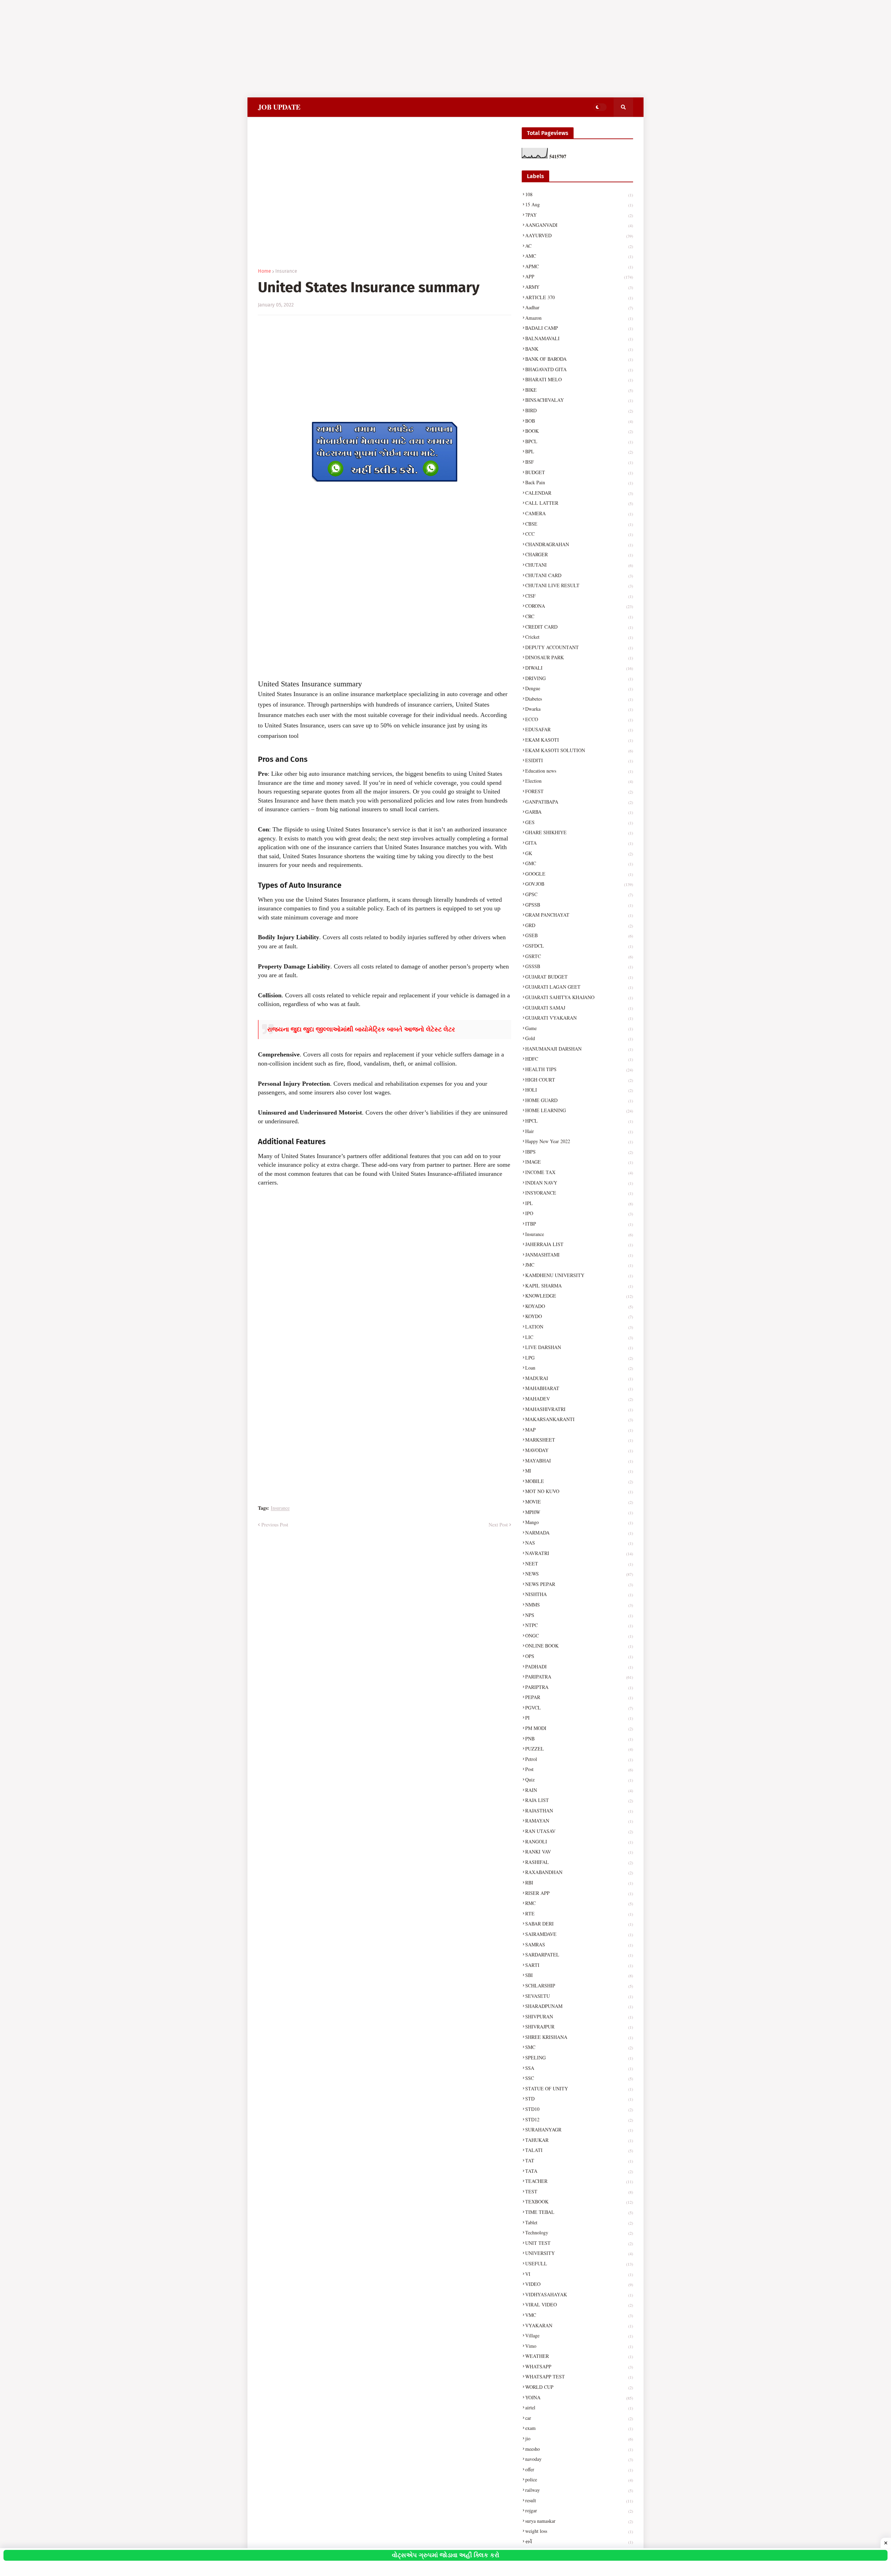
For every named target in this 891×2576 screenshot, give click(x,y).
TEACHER (579, 2181)
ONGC (579, 1636)
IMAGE (579, 1162)
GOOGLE (579, 874)
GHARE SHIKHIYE (579, 832)
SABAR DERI (579, 1924)
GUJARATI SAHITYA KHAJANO (579, 997)
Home (265, 271)
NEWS (579, 1574)
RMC (579, 1903)
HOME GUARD (579, 1100)
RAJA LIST (579, 1800)
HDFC (579, 1059)
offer (579, 2469)
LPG (579, 1358)
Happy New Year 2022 (579, 1141)
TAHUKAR (579, 2140)
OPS (579, 1656)
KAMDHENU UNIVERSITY (579, 1275)
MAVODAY (579, 1450)
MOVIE (579, 1502)
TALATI (579, 2150)
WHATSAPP (579, 2366)
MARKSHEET (579, 1440)
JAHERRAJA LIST (579, 1244)
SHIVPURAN (579, 2016)
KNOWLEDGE (579, 1296)
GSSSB (579, 966)
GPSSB (579, 905)
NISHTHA (579, 1594)
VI (579, 2274)
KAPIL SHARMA (579, 1286)
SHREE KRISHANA (579, 2037)
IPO (579, 1213)
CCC (579, 534)
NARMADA (579, 1533)
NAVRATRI (579, 1553)
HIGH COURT (579, 1080)
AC (579, 246)
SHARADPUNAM (579, 2006)
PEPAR (579, 1697)
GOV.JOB (579, 884)
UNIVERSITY (579, 2253)
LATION (579, 1327)
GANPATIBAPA (579, 802)
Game (579, 1028)
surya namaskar (579, 2521)
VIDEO (579, 2284)
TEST (579, 2191)
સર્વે (579, 2541)
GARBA (579, 812)
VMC (579, 2315)
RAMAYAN (579, 1821)
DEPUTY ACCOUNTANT (579, 647)
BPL (579, 451)
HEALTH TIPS (579, 1069)
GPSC (579, 894)
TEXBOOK (579, 2202)
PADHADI (579, 1666)
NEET (579, 1564)
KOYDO (579, 1316)
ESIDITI (579, 760)
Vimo (579, 2346)
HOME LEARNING (579, 1110)
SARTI (579, 1965)
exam (579, 2428)
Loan (579, 1368)
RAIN (579, 1790)
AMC (579, 256)
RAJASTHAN (579, 1811)
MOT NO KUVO (579, 1491)
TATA (579, 2171)
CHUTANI (579, 565)
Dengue (579, 688)
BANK (579, 349)
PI (579, 1718)
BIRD (579, 410)
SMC (579, 2047)
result (579, 2500)
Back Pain (579, 482)
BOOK (579, 431)
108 (579, 194)
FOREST (579, 791)
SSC (579, 2078)
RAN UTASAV (579, 1831)
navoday (579, 2459)
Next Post (498, 1525)
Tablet (579, 2222)
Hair (579, 1131)
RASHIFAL (579, 1862)
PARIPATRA (579, 1677)
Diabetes (579, 699)
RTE (579, 1913)
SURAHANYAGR (579, 2130)
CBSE (579, 524)
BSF (579, 462)
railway (579, 2490)
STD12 (579, 2119)
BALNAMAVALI (579, 338)
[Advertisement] (209, 49)
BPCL (579, 441)
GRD (579, 925)
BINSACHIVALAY (579, 400)
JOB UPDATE (279, 107)
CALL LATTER (579, 503)
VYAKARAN (579, 2325)
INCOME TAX (579, 1172)
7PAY (579, 215)
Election (579, 781)
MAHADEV (579, 1399)
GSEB (579, 935)
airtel (579, 2407)
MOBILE (579, 1481)
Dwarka (579, 709)
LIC (579, 1337)
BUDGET (579, 472)
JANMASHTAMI (579, 1255)
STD (579, 2099)
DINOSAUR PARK (579, 657)
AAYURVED (579, 235)
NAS (579, 1543)
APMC (579, 266)
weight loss (579, 2531)
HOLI (579, 1090)
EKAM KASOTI (579, 740)
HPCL (579, 1121)
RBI (579, 1883)
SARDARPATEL (579, 1955)
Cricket (579, 637)
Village (579, 2335)
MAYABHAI (579, 1461)
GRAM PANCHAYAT (579, 915)
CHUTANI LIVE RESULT (579, 585)
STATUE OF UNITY (579, 2088)
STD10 (579, 2109)
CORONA (579, 606)
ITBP (579, 1224)
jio (579, 2438)
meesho (579, 2449)
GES (579, 822)
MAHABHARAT (579, 1388)
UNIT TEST (579, 2243)
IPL (579, 1203)
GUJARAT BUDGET (579, 977)
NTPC (579, 1625)
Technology (579, 2232)
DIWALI (579, 668)
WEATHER (579, 2356)
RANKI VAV (579, 1852)
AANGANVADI (579, 225)
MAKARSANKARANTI (579, 1419)
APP (579, 276)
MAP (579, 1430)
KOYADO (579, 1306)
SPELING (579, 2057)
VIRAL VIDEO (579, 2304)
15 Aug (579, 204)
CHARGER (579, 554)
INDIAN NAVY (579, 1183)
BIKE (579, 390)
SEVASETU (579, 1996)
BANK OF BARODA (579, 359)
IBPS (579, 1152)
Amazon (579, 318)
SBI (579, 1975)
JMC (579, 1265)
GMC (579, 863)
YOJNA (579, 2397)
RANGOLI (579, 1841)
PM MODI (579, 1728)
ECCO (579, 719)
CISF (579, 596)
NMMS (579, 1605)
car (579, 2418)
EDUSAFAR (579, 729)
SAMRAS (579, 1944)
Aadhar (579, 307)
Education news (579, 771)
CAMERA (579, 513)
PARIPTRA (579, 1687)
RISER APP (579, 1893)
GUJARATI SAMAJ (579, 1008)
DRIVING (579, 678)
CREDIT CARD (579, 627)
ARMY (579, 287)
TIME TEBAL (579, 2212)
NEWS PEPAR (579, 1584)
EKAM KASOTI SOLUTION (579, 750)
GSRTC (579, 956)
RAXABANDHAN (579, 1872)
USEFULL (579, 2263)
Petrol (579, 1759)
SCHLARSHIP (579, 1985)
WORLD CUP (579, 2387)
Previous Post (275, 1525)
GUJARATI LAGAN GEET (579, 987)
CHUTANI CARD (579, 575)
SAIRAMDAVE (579, 1934)
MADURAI (579, 1378)
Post (579, 1769)
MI (579, 1471)
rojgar (579, 2510)
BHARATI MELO (579, 379)
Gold (579, 1038)
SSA (579, 2068)
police (579, 2479)
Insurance (286, 271)
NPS (579, 1615)
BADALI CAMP (579, 328)
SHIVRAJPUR (579, 2027)
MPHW (579, 1512)
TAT (579, 2160)
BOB (579, 421)
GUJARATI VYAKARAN (579, 1018)
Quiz (579, 1780)
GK (579, 853)
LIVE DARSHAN (579, 1347)
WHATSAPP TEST (579, 2376)
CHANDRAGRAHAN (579, 544)
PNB (579, 1738)
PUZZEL (579, 1749)
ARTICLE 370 (579, 297)
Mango (579, 1522)
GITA (579, 843)
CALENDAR (579, 493)
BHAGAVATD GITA (579, 369)
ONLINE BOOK (579, 1646)
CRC (579, 616)
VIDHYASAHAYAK (579, 2294)
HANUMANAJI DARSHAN (579, 1049)
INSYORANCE (579, 1193)
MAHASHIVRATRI (579, 1409)
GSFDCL (579, 946)
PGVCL (579, 1708)
